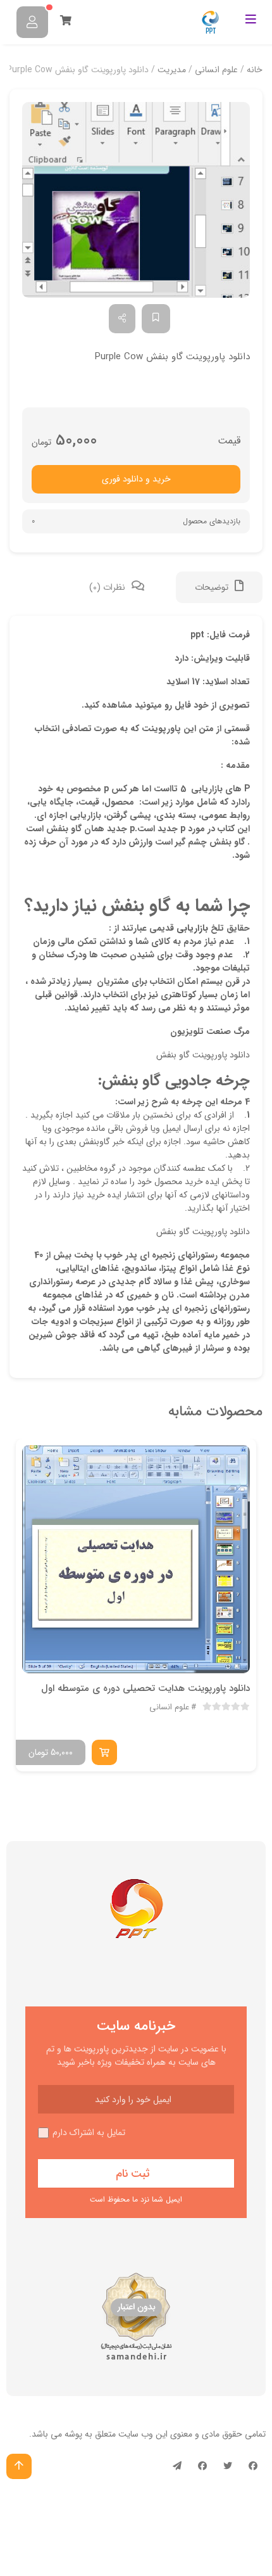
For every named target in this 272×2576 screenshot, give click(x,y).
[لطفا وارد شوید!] (32, 22)
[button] (136, 200)
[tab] (219, 587)
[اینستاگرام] (202, 2466)
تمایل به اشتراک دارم (89, 2133)
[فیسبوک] (253, 2466)
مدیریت (172, 70)
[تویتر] (228, 2466)
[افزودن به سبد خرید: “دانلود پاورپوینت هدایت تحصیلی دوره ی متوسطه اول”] (104, 1752)
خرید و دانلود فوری (136, 479)
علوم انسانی (216, 70)
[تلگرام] (177, 2466)
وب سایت (136, 2434)
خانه (255, 70)
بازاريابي (192, 928)
